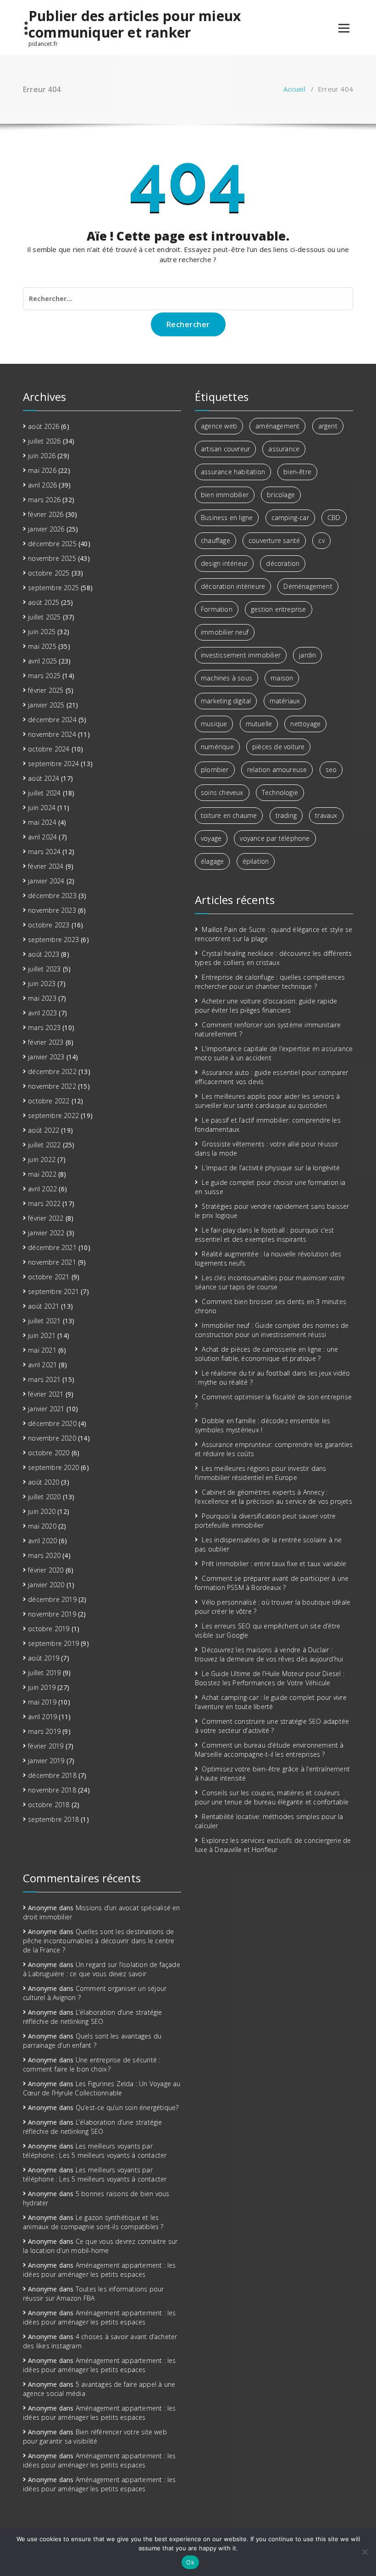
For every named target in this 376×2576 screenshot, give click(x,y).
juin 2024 (42, 808)
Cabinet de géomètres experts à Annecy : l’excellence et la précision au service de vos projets (274, 1497)
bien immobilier (225, 495)
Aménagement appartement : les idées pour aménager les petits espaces (100, 2270)
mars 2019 (44, 1731)
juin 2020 (42, 1511)
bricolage (281, 495)
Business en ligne (227, 518)
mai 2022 (42, 1174)
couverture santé (274, 540)
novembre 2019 (52, 1614)
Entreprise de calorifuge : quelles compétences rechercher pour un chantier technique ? (270, 982)
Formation (217, 609)
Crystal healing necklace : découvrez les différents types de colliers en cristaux (274, 958)
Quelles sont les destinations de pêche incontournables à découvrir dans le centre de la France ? (99, 1941)
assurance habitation (233, 472)
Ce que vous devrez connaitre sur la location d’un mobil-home (100, 2246)
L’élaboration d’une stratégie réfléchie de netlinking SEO (93, 2017)
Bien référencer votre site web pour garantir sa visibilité (95, 2436)
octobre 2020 (49, 1453)
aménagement (277, 426)
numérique (217, 747)
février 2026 (46, 514)
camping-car (290, 518)
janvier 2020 (46, 1585)
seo (331, 770)
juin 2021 (42, 1335)
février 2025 (46, 690)
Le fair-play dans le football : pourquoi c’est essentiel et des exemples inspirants (265, 1235)
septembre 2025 (53, 588)
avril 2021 (42, 1365)
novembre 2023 (52, 910)
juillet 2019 (44, 1673)
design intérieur (224, 563)
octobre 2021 (49, 1277)
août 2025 (44, 602)
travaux (326, 815)
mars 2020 (44, 1555)
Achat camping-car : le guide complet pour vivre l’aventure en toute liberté (271, 1702)
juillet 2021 (44, 1321)
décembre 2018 (52, 1775)
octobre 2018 (49, 1805)
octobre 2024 (49, 749)
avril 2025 (42, 661)
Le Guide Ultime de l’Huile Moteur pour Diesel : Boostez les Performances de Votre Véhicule (270, 1678)
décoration (283, 563)
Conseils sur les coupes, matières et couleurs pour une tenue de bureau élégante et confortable (272, 1797)
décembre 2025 (52, 544)
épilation (256, 861)
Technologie (280, 792)
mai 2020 (42, 1526)
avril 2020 (42, 1541)
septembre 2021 (53, 1291)
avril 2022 (42, 1189)
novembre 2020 (52, 1438)
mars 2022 (44, 1203)
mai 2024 (42, 822)
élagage (212, 861)
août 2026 (44, 426)
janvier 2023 (46, 1057)
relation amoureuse (277, 770)
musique (214, 724)
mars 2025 (44, 676)
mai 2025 (42, 646)
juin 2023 (42, 984)
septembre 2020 (53, 1467)
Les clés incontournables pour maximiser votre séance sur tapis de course (270, 1282)
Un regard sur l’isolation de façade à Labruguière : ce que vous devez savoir (102, 1969)
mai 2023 (42, 998)
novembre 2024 (52, 734)
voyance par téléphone (275, 838)
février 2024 (46, 866)
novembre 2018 (52, 1790)
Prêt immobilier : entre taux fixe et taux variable (274, 1564)
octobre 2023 (49, 925)
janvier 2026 (46, 529)
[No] (365, 2552)
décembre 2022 (52, 1072)
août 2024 (44, 778)
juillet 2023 (44, 969)
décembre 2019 (52, 1599)
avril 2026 (42, 485)
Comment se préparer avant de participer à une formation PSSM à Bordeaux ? (272, 1583)
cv (321, 540)
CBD (334, 518)
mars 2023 (44, 1028)
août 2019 (44, 1658)
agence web (219, 426)
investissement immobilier (241, 655)
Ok (190, 2562)
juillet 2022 (44, 1145)
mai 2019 (42, 1702)
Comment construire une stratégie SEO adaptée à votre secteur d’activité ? (272, 1726)
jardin (307, 655)
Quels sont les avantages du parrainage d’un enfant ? (92, 2041)
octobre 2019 (49, 1629)
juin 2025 (42, 632)
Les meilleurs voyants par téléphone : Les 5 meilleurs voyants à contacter (95, 2151)
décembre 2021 (52, 1247)
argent (328, 426)
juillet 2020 (44, 1497)
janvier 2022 (46, 1233)
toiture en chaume (229, 815)
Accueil (294, 89)
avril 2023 (42, 1013)
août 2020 (44, 1482)
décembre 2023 (52, 896)
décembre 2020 (52, 1423)
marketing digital (226, 701)
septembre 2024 (53, 764)
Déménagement (308, 586)
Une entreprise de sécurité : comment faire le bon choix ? (91, 2064)
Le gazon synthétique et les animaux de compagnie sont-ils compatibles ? (93, 2222)
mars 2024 (44, 852)
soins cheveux (222, 792)
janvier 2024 (46, 881)
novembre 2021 (52, 1262)
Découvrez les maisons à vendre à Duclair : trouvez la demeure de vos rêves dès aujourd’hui (269, 1654)
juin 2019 (42, 1687)
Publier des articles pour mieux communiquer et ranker (135, 24)
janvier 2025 (46, 705)
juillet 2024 (44, 793)
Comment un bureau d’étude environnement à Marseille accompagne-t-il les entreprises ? (269, 1750)
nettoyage (305, 724)
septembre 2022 (53, 1115)
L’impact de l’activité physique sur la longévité (271, 1168)
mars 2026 (44, 500)
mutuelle (259, 724)
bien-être (297, 472)
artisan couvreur (225, 449)
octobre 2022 (49, 1101)
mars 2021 (44, 1379)
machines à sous (227, 678)
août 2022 (44, 1130)
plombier (215, 770)
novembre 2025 (52, 558)
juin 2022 (42, 1159)
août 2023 (44, 954)
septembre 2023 (53, 940)
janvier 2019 (46, 1761)
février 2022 (46, 1218)
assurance (284, 449)
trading (286, 815)
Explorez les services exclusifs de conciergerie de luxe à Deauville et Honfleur (273, 1845)
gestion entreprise (279, 609)
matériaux (285, 701)
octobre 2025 (49, 573)
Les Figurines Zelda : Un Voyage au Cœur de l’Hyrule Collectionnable (102, 2088)
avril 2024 (42, 837)
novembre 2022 (52, 1086)
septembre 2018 (53, 1819)
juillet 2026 (44, 441)
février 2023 (46, 1042)
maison (282, 678)
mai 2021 (42, 1350)
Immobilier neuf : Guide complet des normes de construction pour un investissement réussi (272, 1330)
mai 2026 (42, 470)
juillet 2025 (44, 617)
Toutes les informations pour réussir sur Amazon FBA (93, 2294)
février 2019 (46, 1746)
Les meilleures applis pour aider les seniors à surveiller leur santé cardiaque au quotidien (268, 1101)
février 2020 (46, 1570)
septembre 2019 (53, 1643)
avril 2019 (42, 1717)
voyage (211, 838)
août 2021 (44, 1306)
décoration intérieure (233, 586)
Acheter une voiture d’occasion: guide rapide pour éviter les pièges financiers (266, 1006)
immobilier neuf (225, 632)
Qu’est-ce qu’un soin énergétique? (127, 2107)
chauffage (216, 540)
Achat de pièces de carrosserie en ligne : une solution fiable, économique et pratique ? (266, 1354)
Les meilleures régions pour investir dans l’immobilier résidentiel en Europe (261, 1473)
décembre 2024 (52, 720)
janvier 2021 (46, 1409)
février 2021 (46, 1394)
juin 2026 (42, 456)
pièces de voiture (278, 747)
